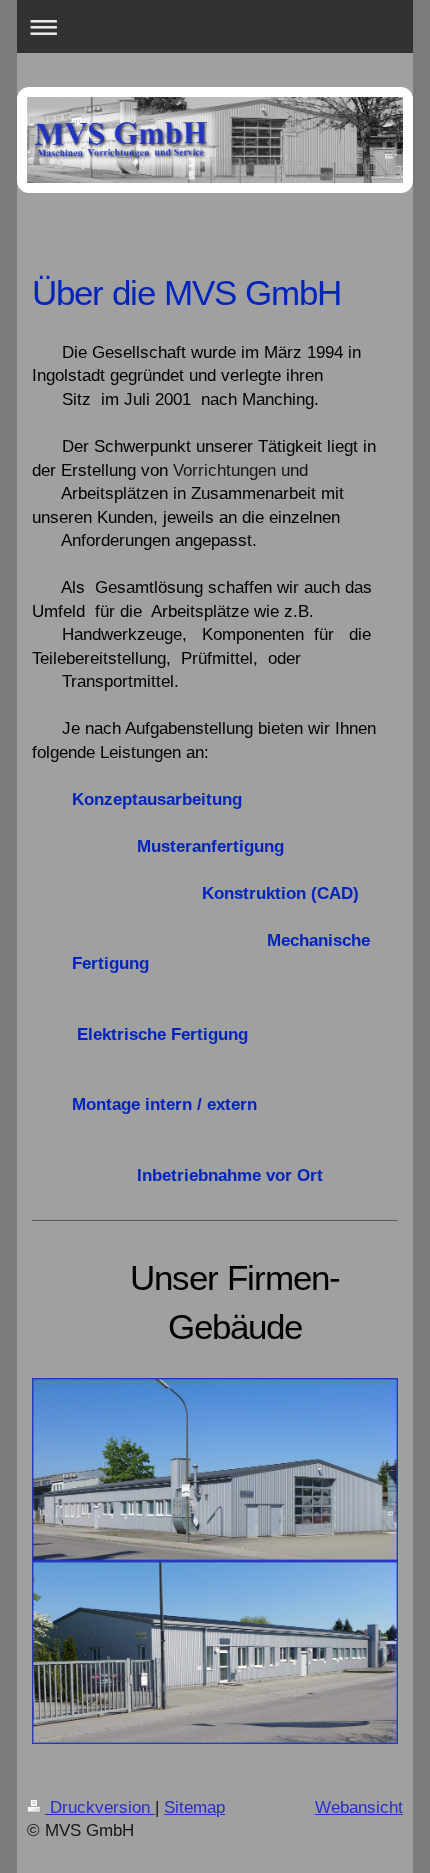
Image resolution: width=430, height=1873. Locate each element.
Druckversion (100, 1807)
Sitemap (194, 1807)
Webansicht (359, 1807)
